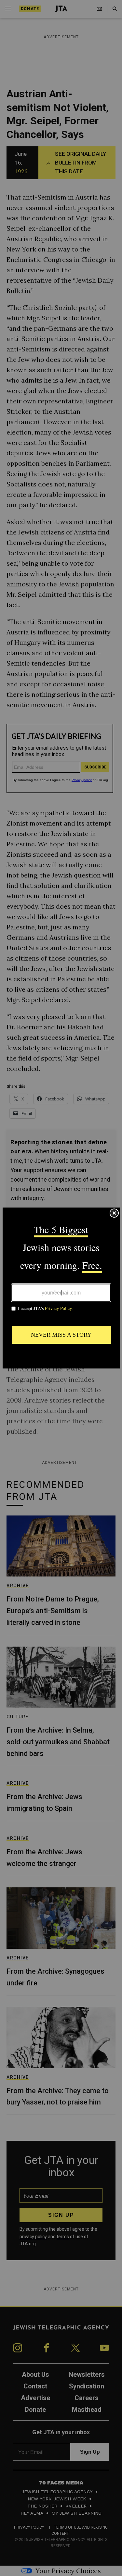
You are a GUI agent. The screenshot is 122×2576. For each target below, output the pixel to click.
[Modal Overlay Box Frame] (61, 1288)
